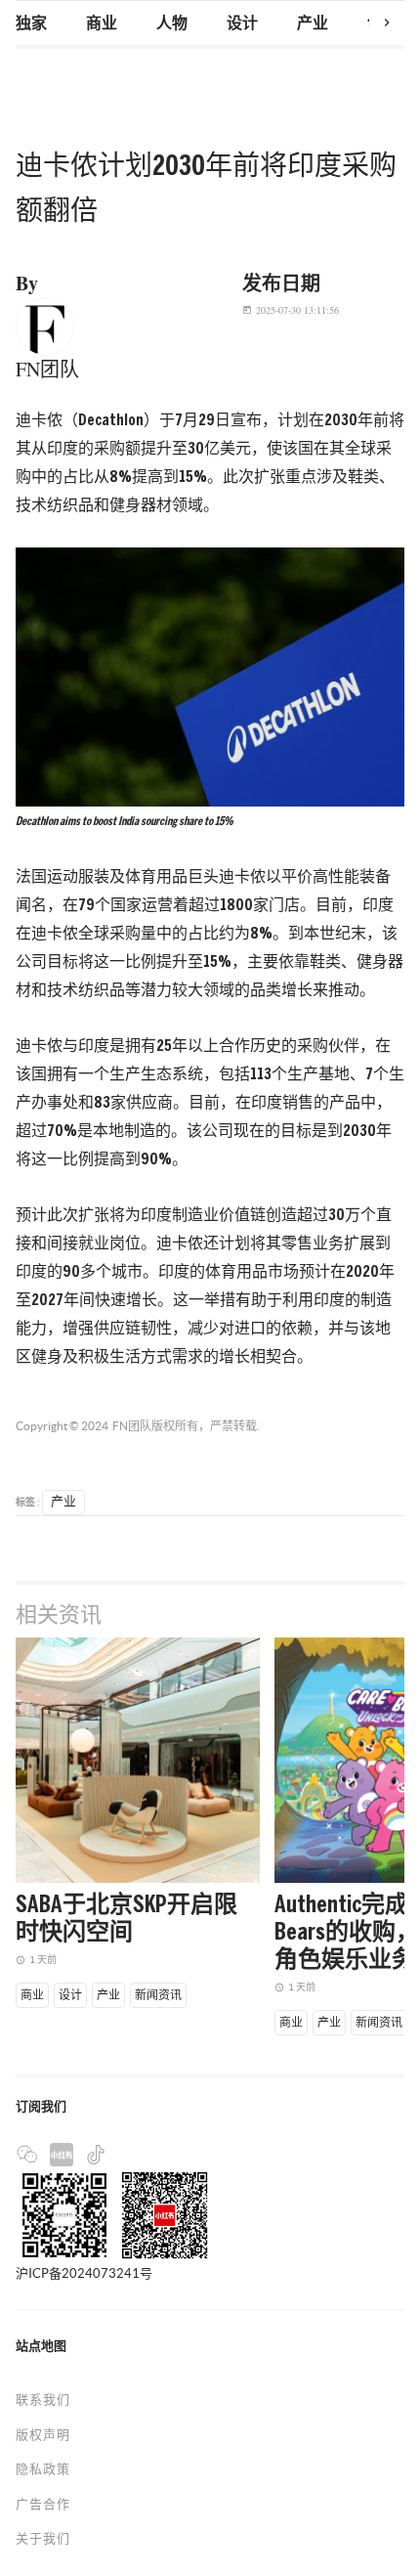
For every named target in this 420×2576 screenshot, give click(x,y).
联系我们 (43, 2400)
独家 (31, 24)
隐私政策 (43, 2469)
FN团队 (132, 1426)
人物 (172, 24)
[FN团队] (45, 324)
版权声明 (43, 2435)
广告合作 (43, 2504)
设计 (242, 24)
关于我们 (43, 2538)
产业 (313, 24)
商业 (102, 24)
